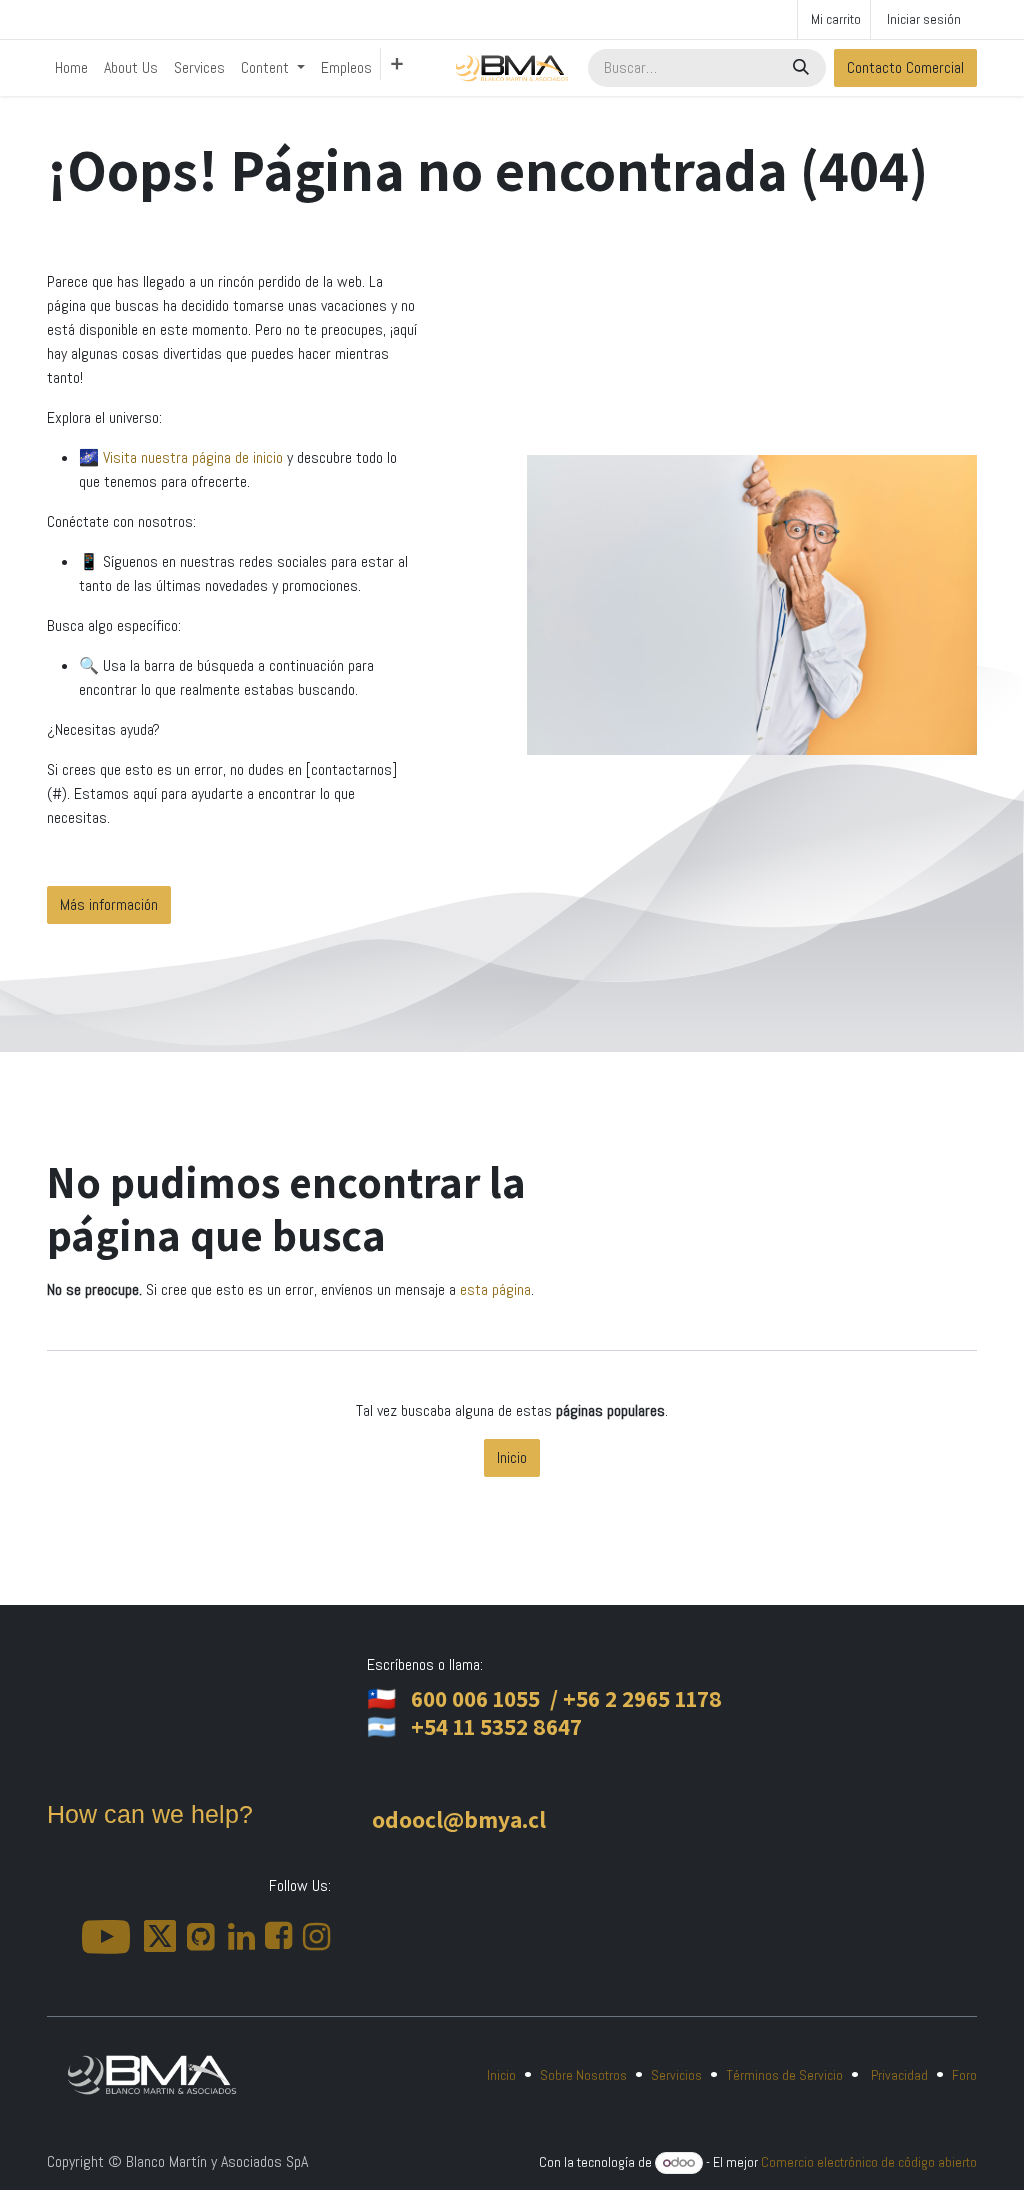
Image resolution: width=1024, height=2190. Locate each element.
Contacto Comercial (905, 67)
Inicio (512, 1457)
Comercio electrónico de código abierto (869, 2162)
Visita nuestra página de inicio (195, 457)
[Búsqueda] (803, 68)
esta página (495, 1289)
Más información (109, 904)
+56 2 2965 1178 (642, 1698)
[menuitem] (71, 68)
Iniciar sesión (924, 19)
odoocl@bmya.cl (459, 1819)
